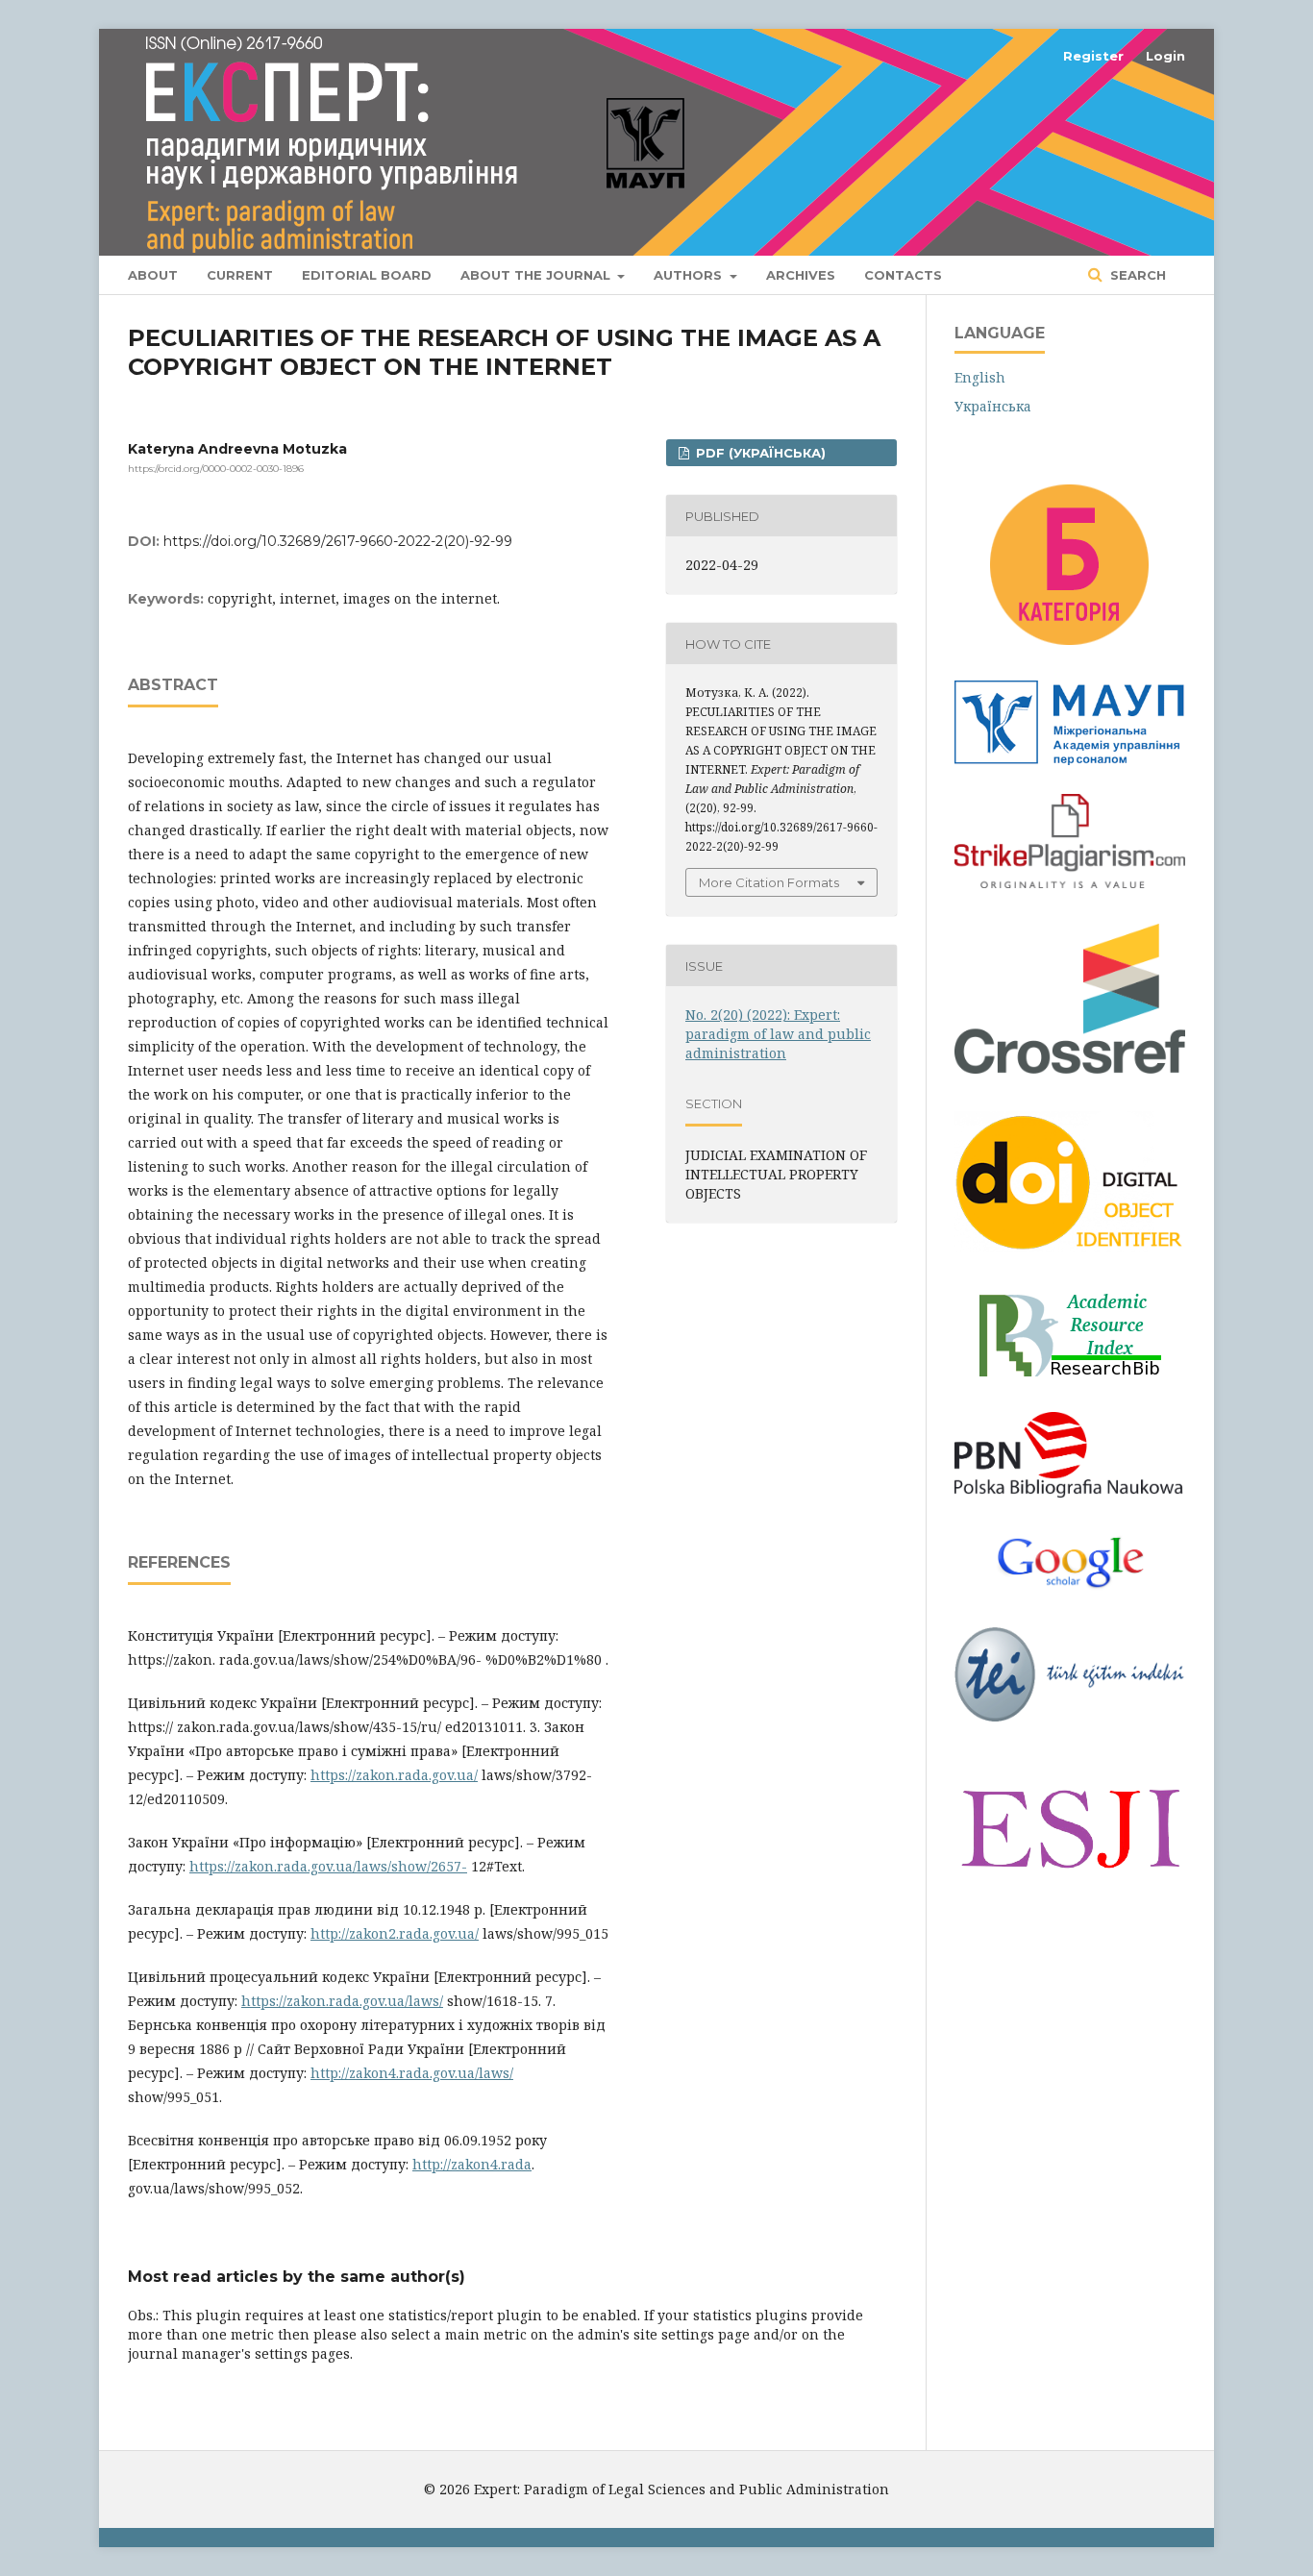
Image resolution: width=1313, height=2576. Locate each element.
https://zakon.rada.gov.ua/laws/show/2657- (328, 1866)
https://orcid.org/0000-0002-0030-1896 (216, 469)
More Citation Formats (769, 882)
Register (1093, 56)
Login (1165, 56)
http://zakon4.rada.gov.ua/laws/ (412, 2073)
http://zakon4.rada (472, 2164)
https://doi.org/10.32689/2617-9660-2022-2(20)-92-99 (338, 541)
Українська (993, 406)
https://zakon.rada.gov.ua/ (394, 1775)
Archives (801, 275)
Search (1136, 275)
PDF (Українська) (759, 453)
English (980, 377)
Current (240, 275)
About (153, 275)
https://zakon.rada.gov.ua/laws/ (342, 2001)
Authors (690, 275)
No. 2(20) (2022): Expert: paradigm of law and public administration (778, 1034)
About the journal (537, 275)
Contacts (903, 275)
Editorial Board (367, 275)
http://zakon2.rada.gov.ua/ (395, 1933)
